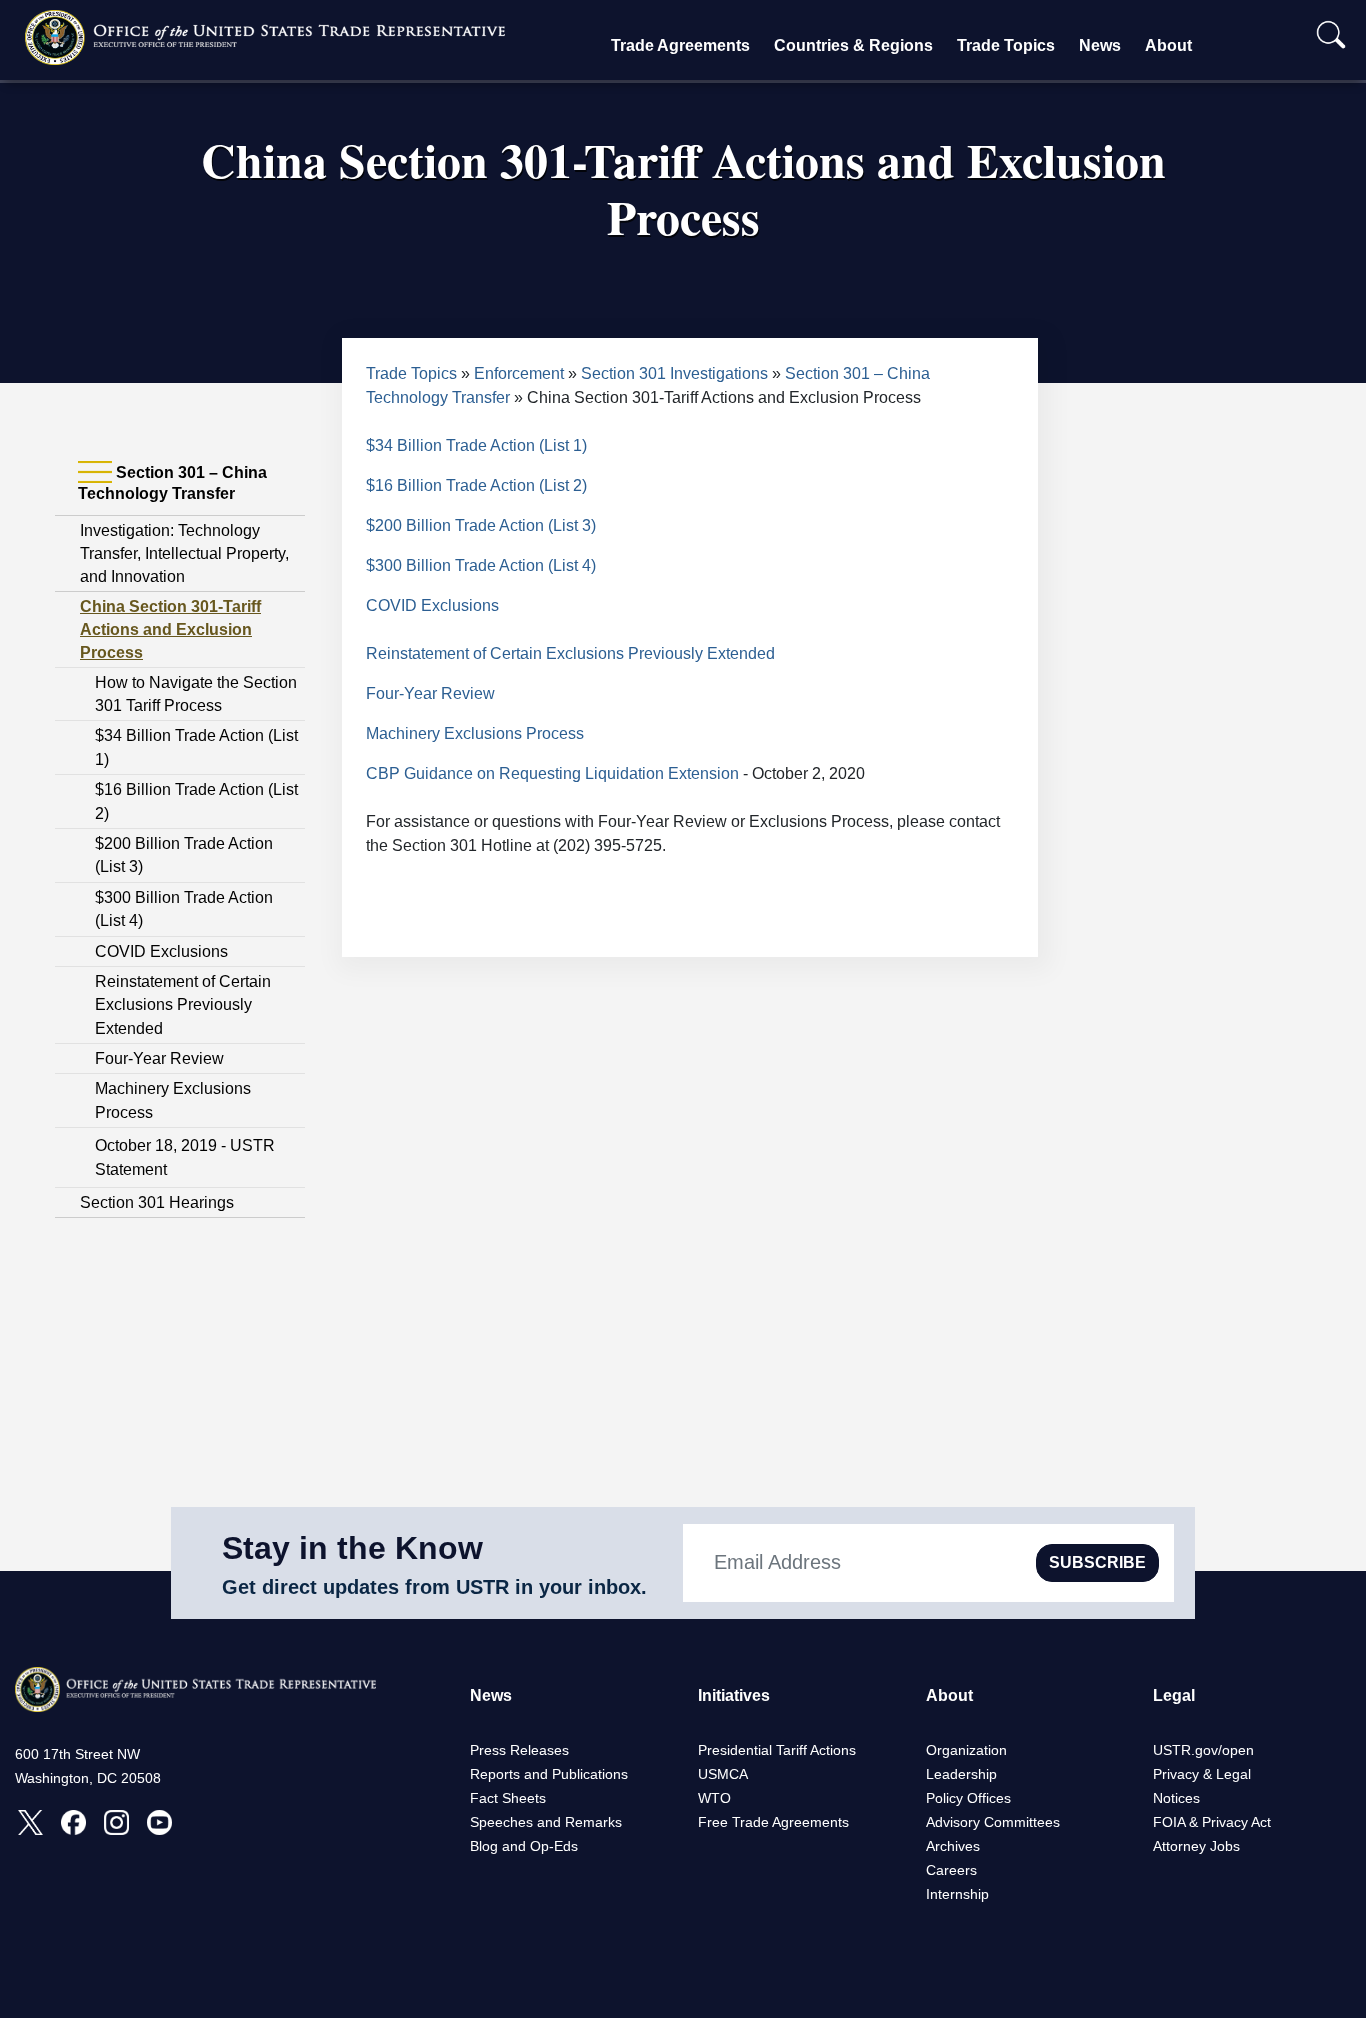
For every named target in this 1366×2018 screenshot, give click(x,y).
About (1168, 45)
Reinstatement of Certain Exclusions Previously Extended (183, 1005)
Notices (1176, 1798)
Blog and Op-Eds (524, 1846)
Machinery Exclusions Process (475, 733)
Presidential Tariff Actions (777, 1750)
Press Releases (519, 1750)
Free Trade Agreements (773, 1822)
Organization (966, 1750)
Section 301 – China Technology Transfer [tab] (172, 483)
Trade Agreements (680, 45)
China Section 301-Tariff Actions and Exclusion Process (170, 629)
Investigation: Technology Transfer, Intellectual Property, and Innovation (184, 553)
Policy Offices (968, 1798)
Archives (953, 1846)
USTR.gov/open (1203, 1750)
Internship (957, 1894)
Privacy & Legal (1202, 1774)
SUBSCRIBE (1097, 1562)
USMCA (723, 1774)
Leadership (961, 1774)
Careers (951, 1870)
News (1100, 45)
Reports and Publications (549, 1774)
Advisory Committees (993, 1822)
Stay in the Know (352, 1548)
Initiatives (734, 1695)
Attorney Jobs (1196, 1846)
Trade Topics (1006, 45)
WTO (714, 1798)
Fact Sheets (508, 1798)
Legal (1174, 1695)
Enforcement (519, 373)
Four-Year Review (159, 1058)
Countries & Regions (853, 45)
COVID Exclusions (161, 951)
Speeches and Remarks (546, 1822)
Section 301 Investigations (674, 373)
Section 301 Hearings (157, 1202)
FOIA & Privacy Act (1212, 1822)
